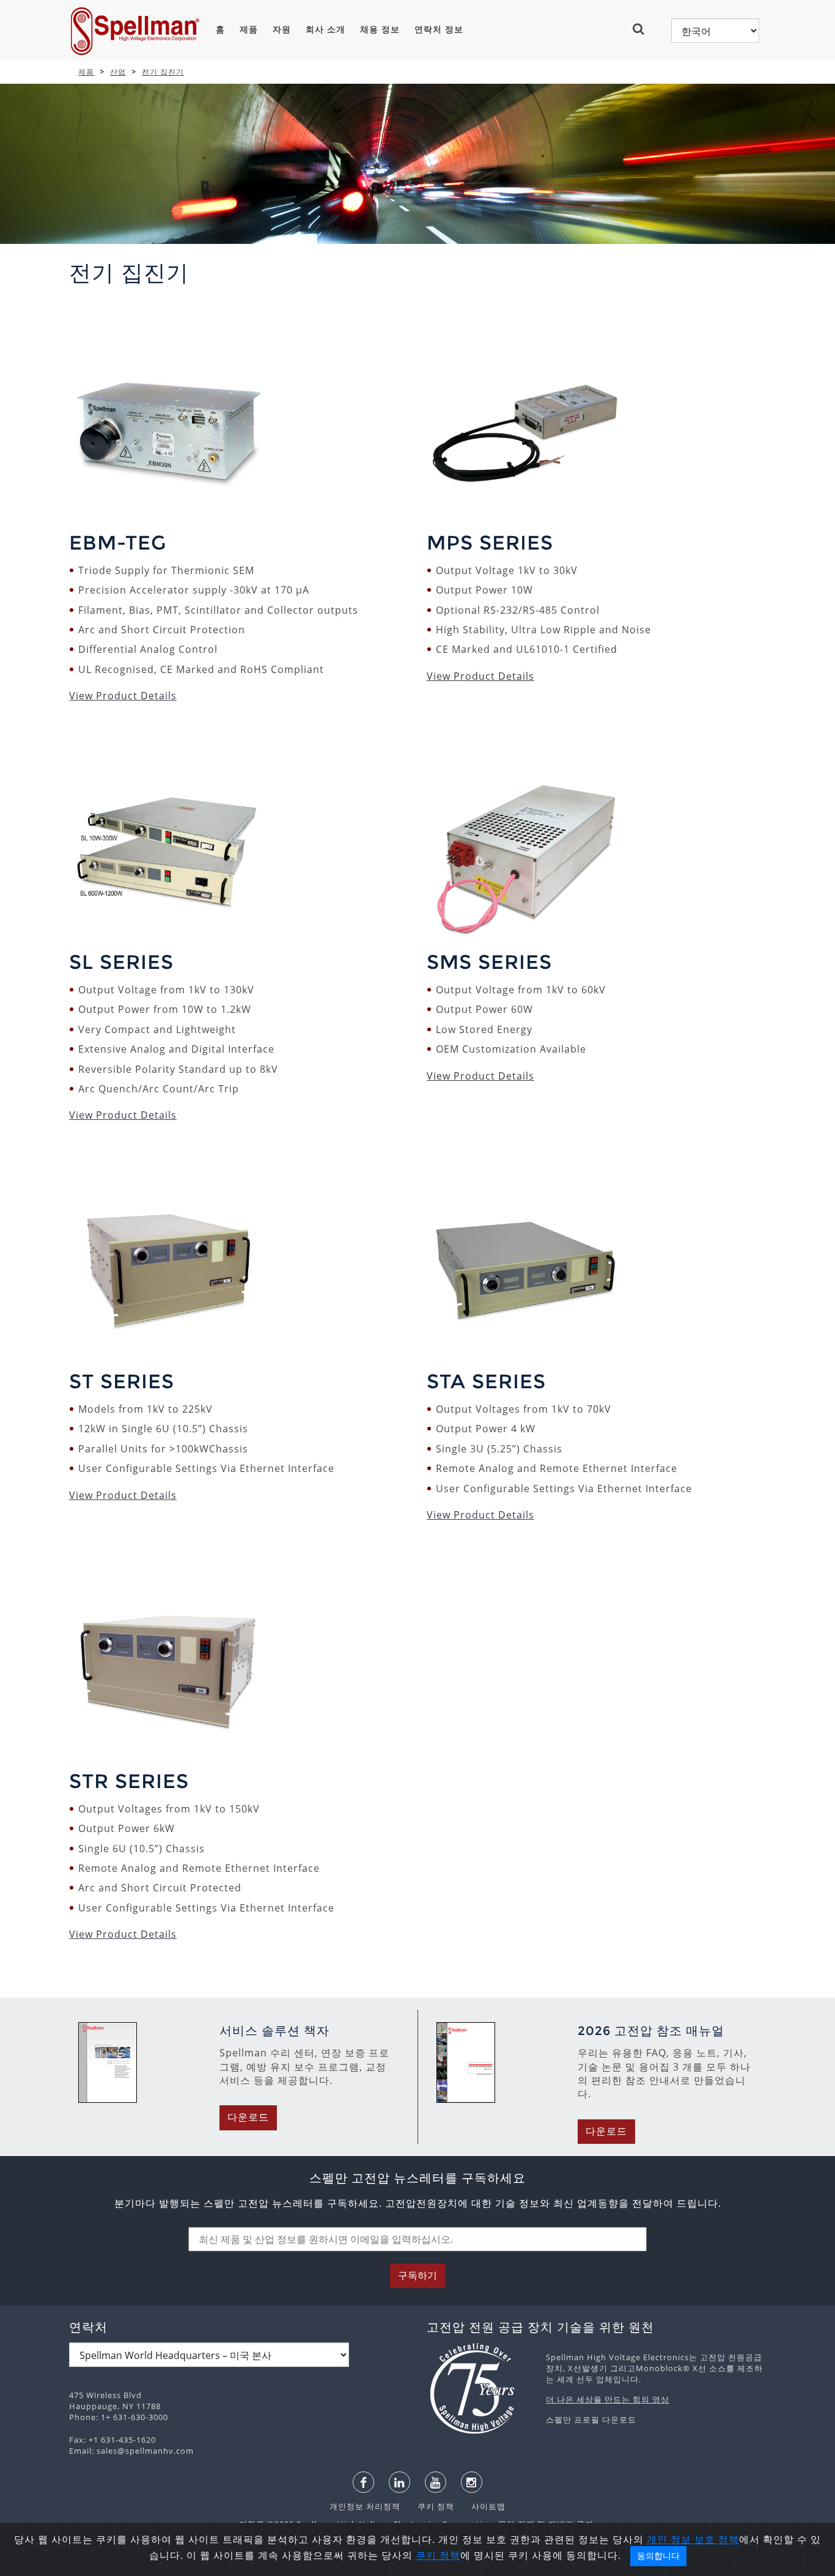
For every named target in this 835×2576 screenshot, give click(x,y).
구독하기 (417, 2276)
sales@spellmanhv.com (145, 2451)
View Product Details (123, 696)
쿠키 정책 (430, 2506)
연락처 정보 (439, 29)
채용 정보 (380, 29)
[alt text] (480, 2388)
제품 (249, 29)
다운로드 (248, 2117)
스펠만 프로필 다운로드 (591, 2420)
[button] (643, 29)
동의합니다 (658, 2556)
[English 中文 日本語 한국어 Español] (715, 31)
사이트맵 (481, 2506)
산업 (118, 72)
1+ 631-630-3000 (134, 2417)
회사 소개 (326, 29)
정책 (729, 2539)
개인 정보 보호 (682, 2539)
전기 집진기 (163, 72)
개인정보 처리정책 (366, 2506)
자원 (282, 29)
